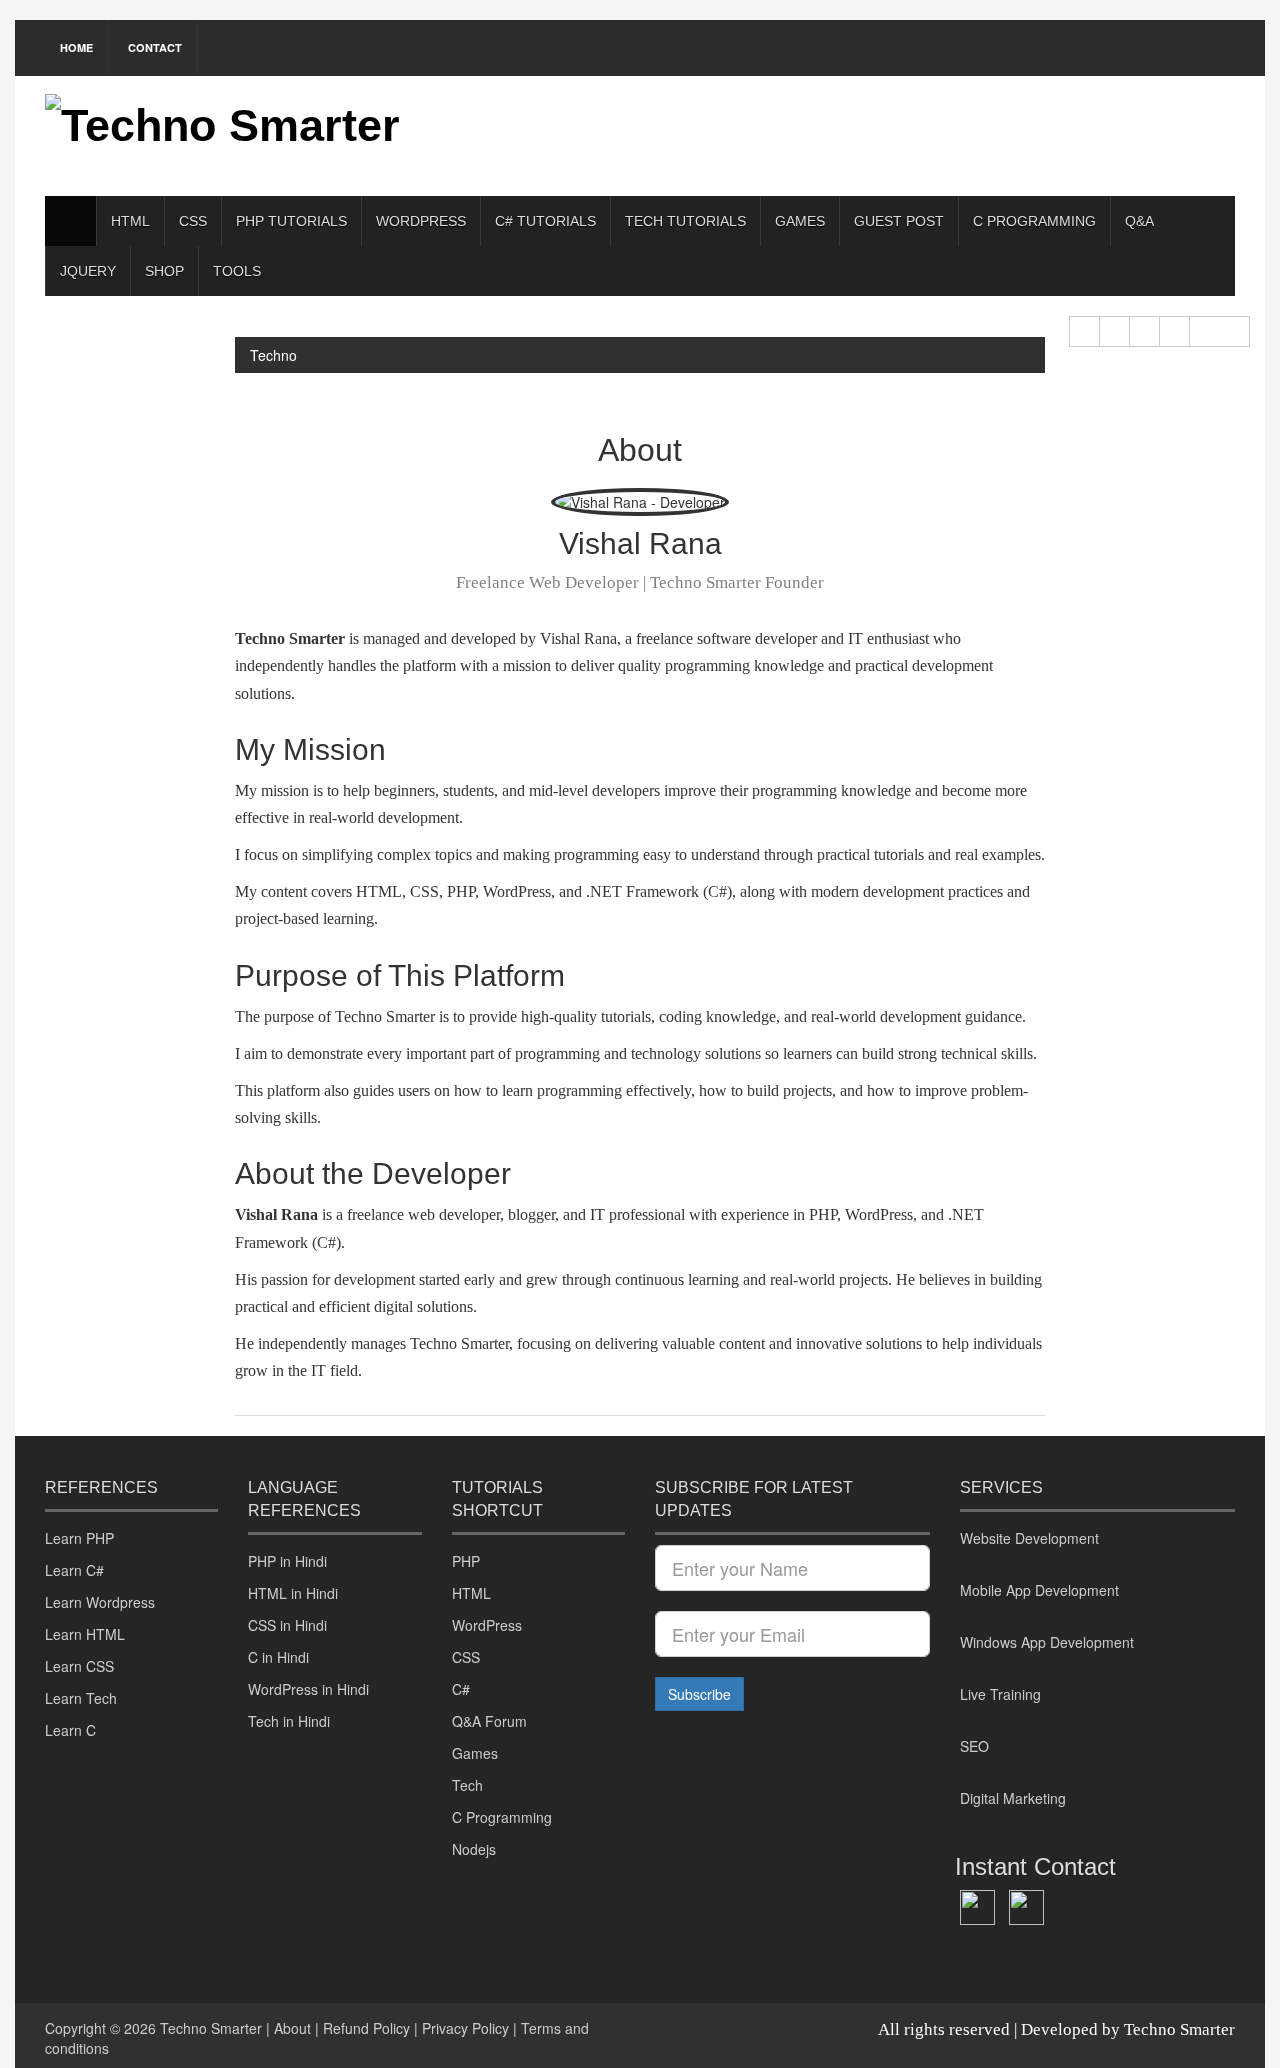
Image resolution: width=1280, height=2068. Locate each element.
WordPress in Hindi (308, 1689)
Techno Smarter (211, 2028)
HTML (130, 221)
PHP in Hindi (287, 1561)
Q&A (1139, 221)
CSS (193, 221)
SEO (974, 1746)
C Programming (1034, 221)
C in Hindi (278, 1657)
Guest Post (899, 221)
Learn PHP (79, 1538)
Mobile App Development (1039, 1590)
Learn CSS (79, 1666)
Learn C (70, 1730)
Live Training (1000, 1694)
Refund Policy (366, 2028)
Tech (467, 1785)
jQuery (88, 271)
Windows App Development (1047, 1642)
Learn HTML (85, 1634)
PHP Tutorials (291, 221)
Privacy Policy (465, 2028)
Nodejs (474, 1849)
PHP (466, 1561)
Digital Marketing (1013, 1798)
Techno (273, 355)
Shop (164, 271)
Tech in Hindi (289, 1721)
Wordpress (421, 221)
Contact (155, 47)
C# (461, 1689)
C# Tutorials (545, 221)
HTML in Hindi (293, 1593)
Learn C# (74, 1570)
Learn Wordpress (100, 1602)
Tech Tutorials (685, 221)
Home (76, 47)
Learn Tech (81, 1698)
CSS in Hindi (287, 1625)
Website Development (1029, 1538)
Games (800, 221)
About (292, 2028)
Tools (237, 271)
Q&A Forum (489, 1721)
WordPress (487, 1625)
